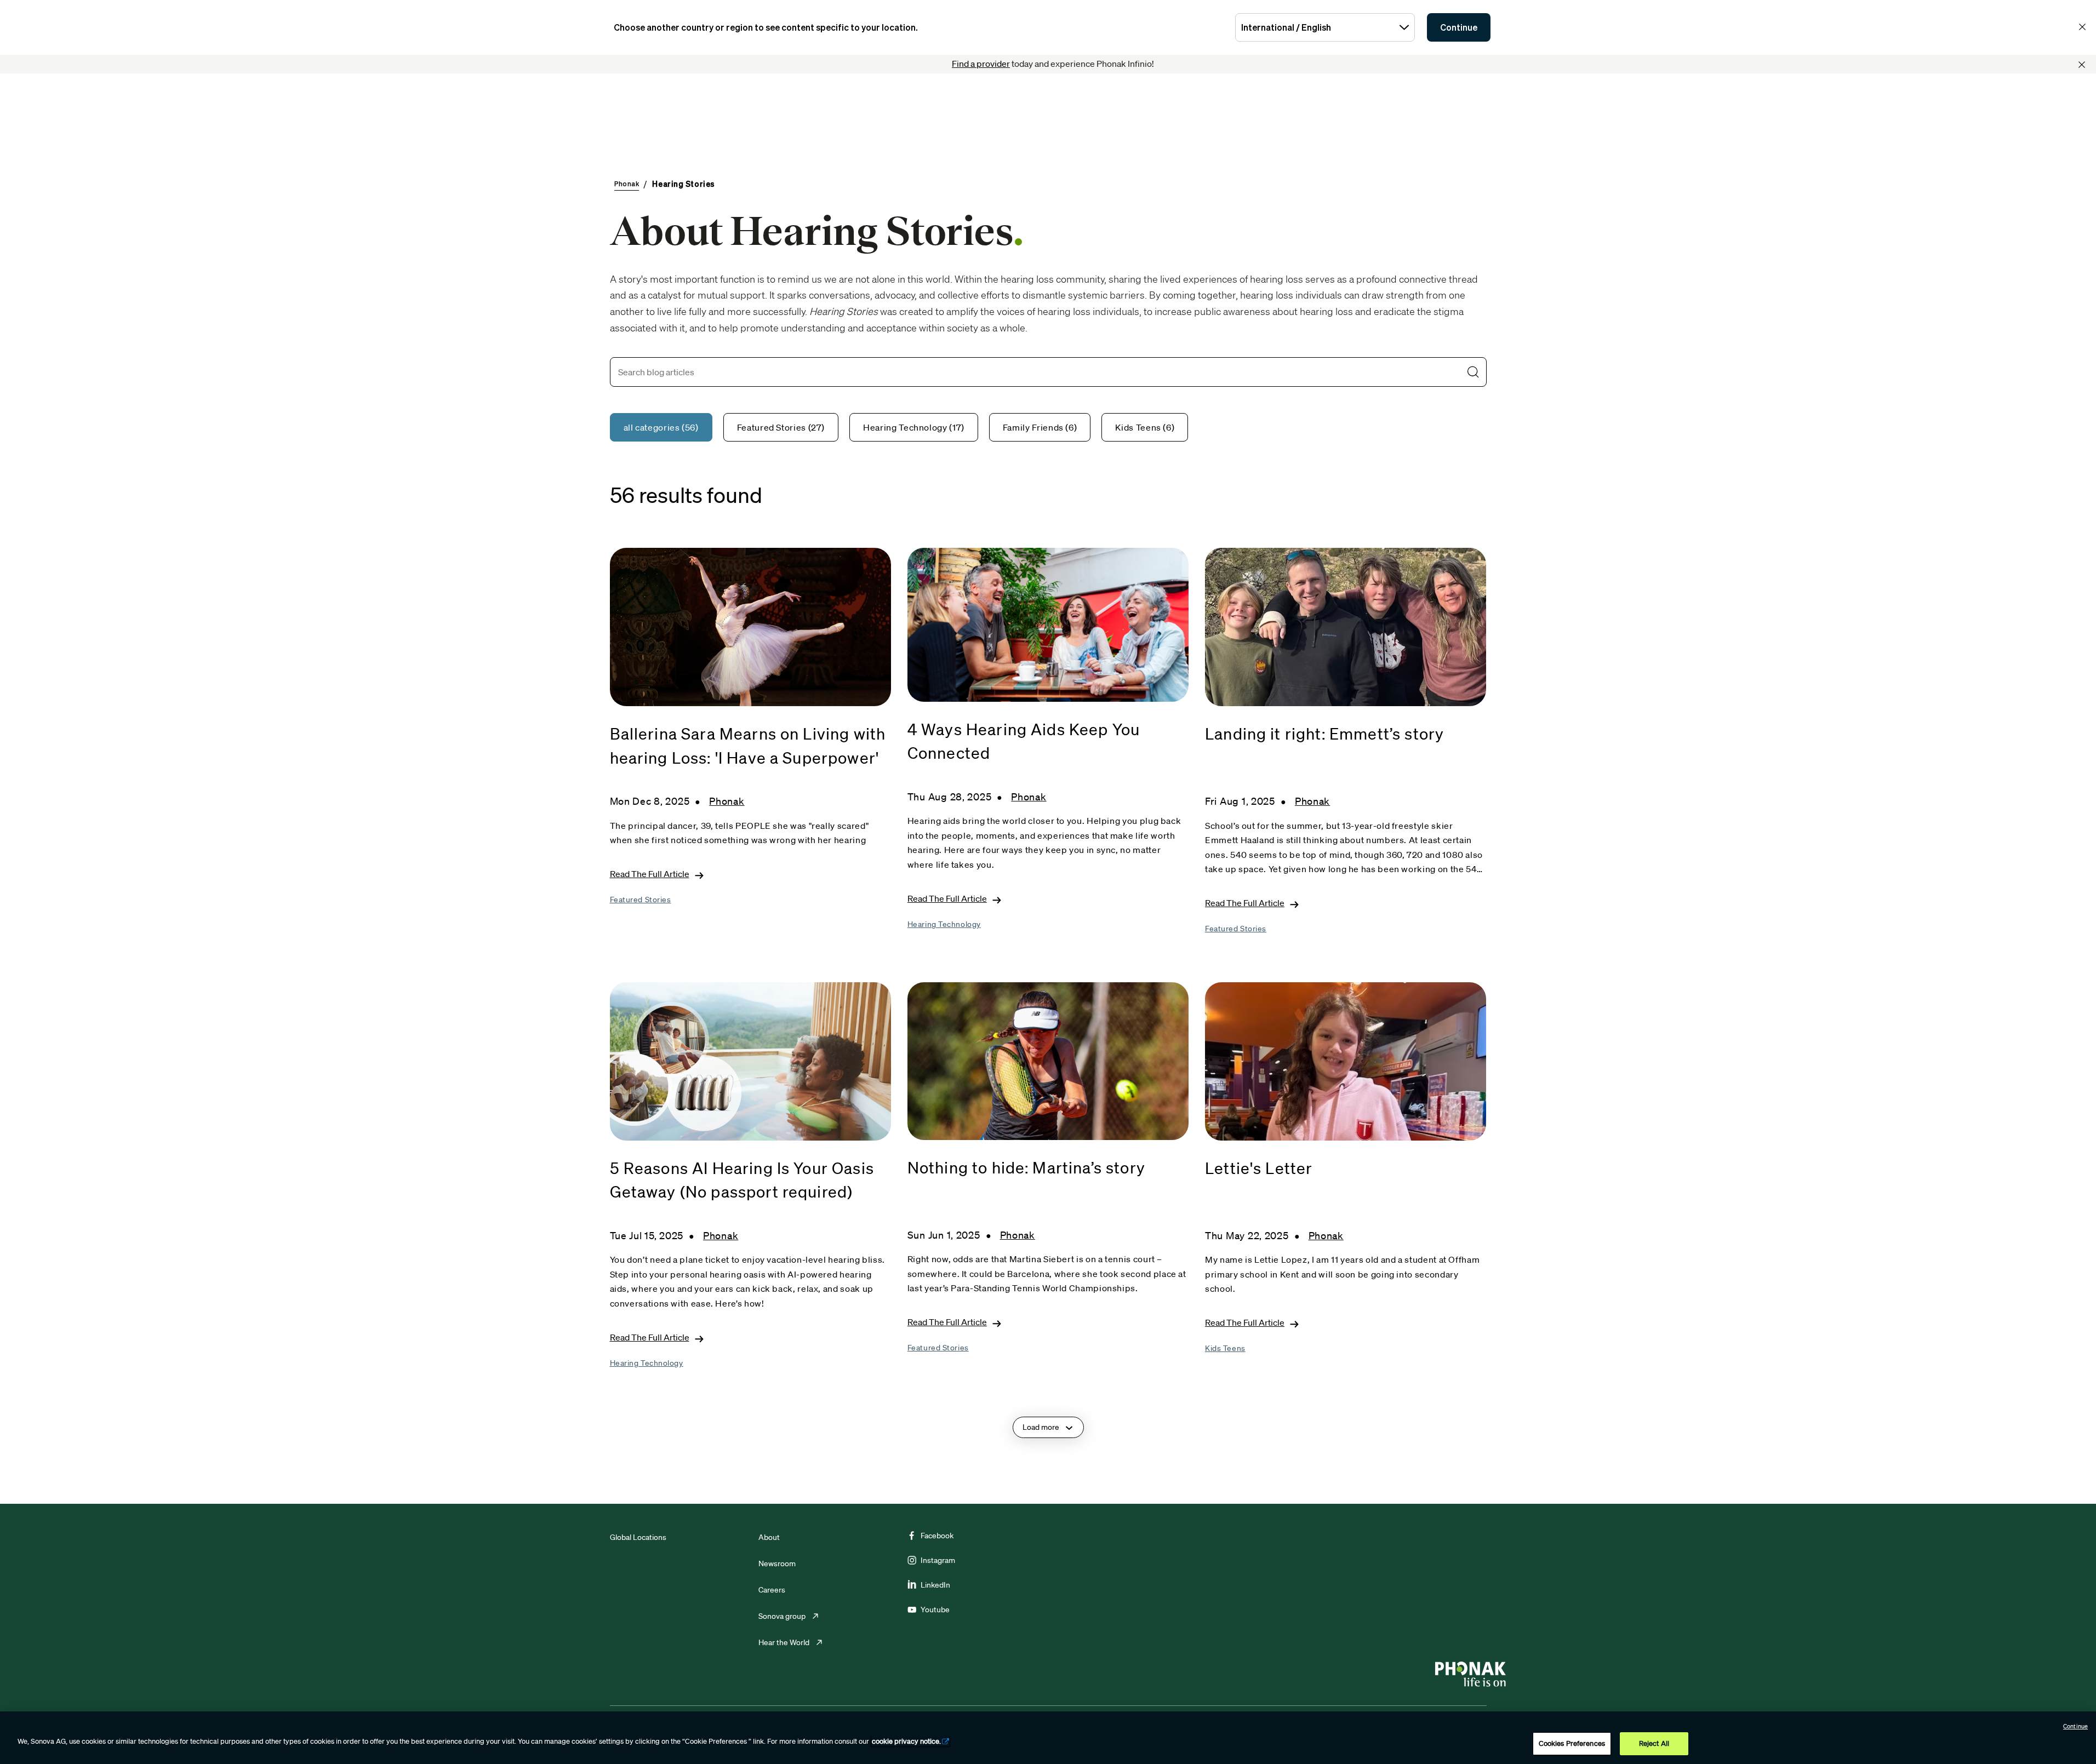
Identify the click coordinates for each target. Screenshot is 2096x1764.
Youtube (935, 1610)
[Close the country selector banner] (2082, 27)
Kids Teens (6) (1145, 427)
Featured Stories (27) (781, 427)
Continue (1459, 27)
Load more (1041, 1427)
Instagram (938, 1560)
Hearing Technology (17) (914, 427)
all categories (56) (661, 427)
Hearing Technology (944, 924)
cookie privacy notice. (906, 1741)
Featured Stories (641, 900)
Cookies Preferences (1572, 1743)
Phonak (727, 801)
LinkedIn (935, 1585)
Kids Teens (1225, 1348)
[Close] (2082, 65)
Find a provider (981, 64)
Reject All (1654, 1743)
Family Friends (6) (1040, 427)
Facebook (937, 1536)
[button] (1473, 372)
